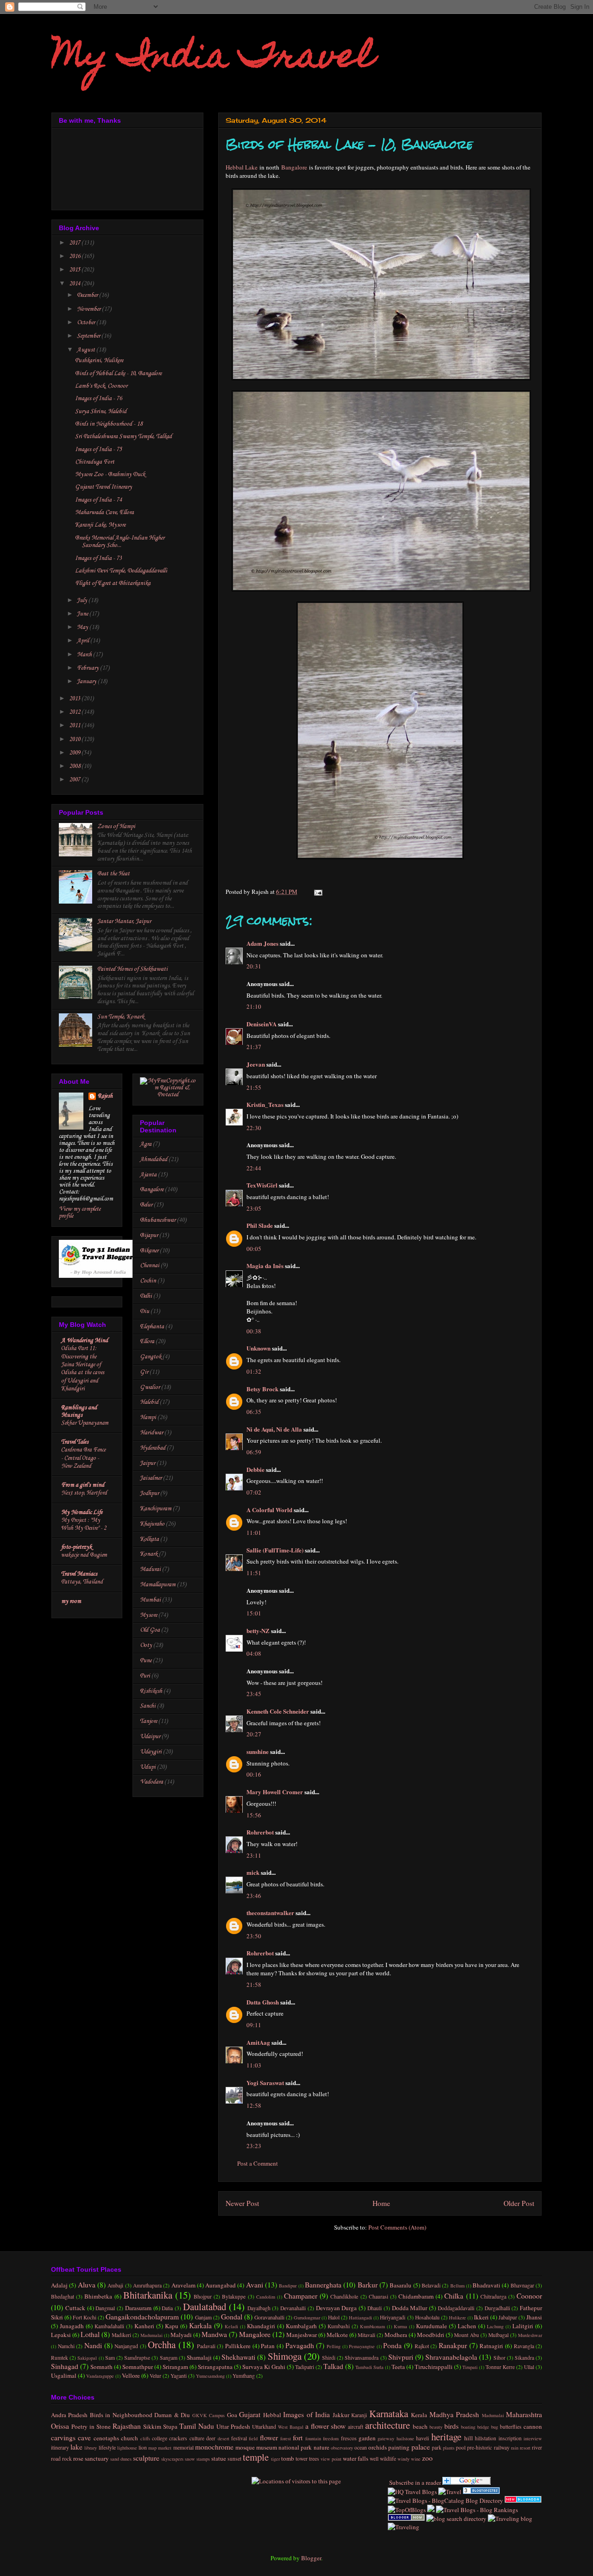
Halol (334, 2317)
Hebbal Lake (242, 167)
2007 (75, 780)
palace (421, 2447)
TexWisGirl (262, 1185)
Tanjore (148, 1721)
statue (219, 2458)
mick (253, 1872)
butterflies (511, 2427)
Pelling (334, 2346)
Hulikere (457, 2318)
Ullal (529, 2367)
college (160, 2438)
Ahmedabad (154, 1159)
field (253, 2438)
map (152, 2448)
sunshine (258, 1751)
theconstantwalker (270, 1913)
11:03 (254, 2065)
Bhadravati (486, 2285)
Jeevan (256, 1064)
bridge (483, 2427)
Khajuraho (152, 1524)
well (374, 2459)
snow (190, 2459)
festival (239, 2438)
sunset (234, 2459)
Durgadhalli (497, 2308)
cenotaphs (106, 2438)
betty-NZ (258, 1630)
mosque (245, 2447)
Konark (149, 1554)
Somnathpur (138, 2367)
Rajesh (105, 1096)
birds (451, 2426)
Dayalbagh (259, 2308)
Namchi (66, 2346)
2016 (75, 256)
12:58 (254, 2105)
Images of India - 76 (98, 399)
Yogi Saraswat (265, 2083)
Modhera (396, 2335)
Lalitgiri (523, 2326)
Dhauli (375, 2308)
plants (449, 2448)
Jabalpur (508, 2317)
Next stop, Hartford (84, 1493)
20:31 (254, 966)
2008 (75, 766)
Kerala (419, 2415)
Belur (146, 1205)
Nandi (93, 2345)
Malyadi (181, 2335)
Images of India (306, 2414)
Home (381, 2203)
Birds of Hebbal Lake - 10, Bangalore (118, 374)
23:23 (254, 2146)
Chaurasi (379, 2296)
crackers (178, 2438)
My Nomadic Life (82, 1512)
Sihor (499, 2358)
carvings (63, 2438)
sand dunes (121, 2459)
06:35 (254, 1412)
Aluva (87, 2285)
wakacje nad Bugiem (84, 1555)
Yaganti (179, 2376)
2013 (75, 699)
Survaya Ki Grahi (264, 2367)
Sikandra (524, 2358)
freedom (331, 2438)
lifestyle (107, 2447)
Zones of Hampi (116, 826)
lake (76, 2447)
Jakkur (341, 2415)
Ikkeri (481, 2317)
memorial (183, 2447)
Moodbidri (431, 2335)
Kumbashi (339, 2326)
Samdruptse (137, 2358)
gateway (386, 2438)
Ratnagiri (491, 2346)
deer (211, 2438)
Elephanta (152, 1327)
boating (468, 2427)
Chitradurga (493, 2296)
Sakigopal (87, 2358)
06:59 (254, 1452)
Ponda (392, 2345)
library (91, 2448)
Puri (145, 1676)
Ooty (146, 1645)
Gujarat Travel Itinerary (104, 487)
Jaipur (148, 1463)
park (437, 2447)
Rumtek (60, 2358)
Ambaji (115, 2285)
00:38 (254, 1331)
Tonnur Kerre (500, 2367)
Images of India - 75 (98, 449)
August (87, 350)
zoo (427, 2458)
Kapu (172, 2326)
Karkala (200, 2325)
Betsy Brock (262, 1389)
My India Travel (213, 59)
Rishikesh (151, 1691)
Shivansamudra (362, 2358)
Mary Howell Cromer (275, 1792)
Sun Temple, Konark (121, 1017)
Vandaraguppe (100, 2376)
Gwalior (150, 1387)
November (89, 309)
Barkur (368, 2285)
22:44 (254, 1168)
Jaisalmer (151, 1478)
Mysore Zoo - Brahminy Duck (110, 474)
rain (515, 2448)
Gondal (232, 2317)
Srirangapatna (215, 2367)
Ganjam (203, 2317)
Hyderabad (153, 1448)
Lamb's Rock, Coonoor (101, 386)
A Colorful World (269, 1510)
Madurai (150, 1569)
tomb (288, 2458)
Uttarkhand (264, 2427)
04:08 (254, 1653)
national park (295, 2447)
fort (298, 2438)
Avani (255, 2285)
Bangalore (294, 167)
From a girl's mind (83, 1485)
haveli (423, 2438)
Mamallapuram (158, 1585)
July (83, 600)
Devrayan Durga (337, 2308)
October (87, 323)
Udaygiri (151, 1752)
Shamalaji (199, 2357)
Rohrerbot (260, 1832)
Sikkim (152, 2426)
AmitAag (258, 2042)
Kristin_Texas (265, 1104)
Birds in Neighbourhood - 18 (109, 424)
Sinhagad (65, 2366)
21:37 (254, 1047)
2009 (75, 753)
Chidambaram (416, 2296)
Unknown (259, 1348)
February (88, 668)
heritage (446, 2437)
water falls (356, 2458)
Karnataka (389, 2413)
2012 (75, 712)
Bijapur (149, 1235)
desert (224, 2438)
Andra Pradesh (69, 2415)
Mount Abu (467, 2335)
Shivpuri (401, 2357)
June (83, 614)
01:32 (254, 1371)
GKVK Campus (208, 2415)
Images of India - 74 (98, 500)
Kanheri (144, 2326)
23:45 (254, 1694)
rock (67, 2459)
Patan (268, 2346)
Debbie (255, 1469)
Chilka (454, 2296)
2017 (75, 243)
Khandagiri (261, 2326)
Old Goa (150, 1630)
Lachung (495, 2326)
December (88, 295)
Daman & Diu (172, 2415)
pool (461, 2447)
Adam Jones (262, 943)
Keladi (231, 2326)
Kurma (401, 2326)
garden (367, 2438)
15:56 (254, 1815)
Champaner (301, 2296)
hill (469, 2438)
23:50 (254, 1936)
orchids (378, 2447)
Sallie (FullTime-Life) (275, 1550)
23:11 (254, 1855)
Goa (232, 2415)
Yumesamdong (210, 2376)
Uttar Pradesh (233, 2426)
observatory (342, 2448)
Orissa (60, 2426)
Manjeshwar (302, 2335)
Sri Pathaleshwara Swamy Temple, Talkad (123, 437)
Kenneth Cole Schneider (278, 1711)
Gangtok (151, 1357)
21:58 (254, 1985)
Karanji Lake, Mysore (100, 525)
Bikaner (149, 1251)
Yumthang (244, 2376)
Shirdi (329, 2358)
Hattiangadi (360, 2318)
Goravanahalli (269, 2317)
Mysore (148, 1615)
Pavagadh (300, 2345)
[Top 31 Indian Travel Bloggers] (99, 1276)
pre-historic (479, 2447)
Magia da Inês (265, 1266)
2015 (75, 270)
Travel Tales (75, 1442)
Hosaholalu (427, 2317)
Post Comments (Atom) (397, 2227)
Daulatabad (205, 2306)
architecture (388, 2425)
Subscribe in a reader (414, 2482)
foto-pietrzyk (76, 1547)
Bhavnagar (522, 2285)
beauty (436, 2427)
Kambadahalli (109, 2326)
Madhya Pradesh (454, 2414)
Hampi (148, 1417)
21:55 (254, 1087)
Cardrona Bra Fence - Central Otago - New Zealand (83, 1458)
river (537, 2447)
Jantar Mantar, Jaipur (124, 921)
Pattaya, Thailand (82, 1582)
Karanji (359, 2415)
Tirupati (470, 2367)
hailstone (405, 2438)
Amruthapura (147, 2285)
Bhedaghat (63, 2296)
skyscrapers (172, 2459)
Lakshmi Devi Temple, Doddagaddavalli (121, 571)
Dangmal (105, 2308)
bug (495, 2427)
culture (197, 2438)
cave (84, 2438)
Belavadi (431, 2285)
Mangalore (255, 2334)
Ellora (147, 1341)
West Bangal (291, 2427)
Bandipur (288, 2286)
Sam (110, 2358)
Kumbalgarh (301, 2326)
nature (322, 2447)
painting (399, 2447)
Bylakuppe (234, 2296)
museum (267, 2447)
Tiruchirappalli (434, 2367)
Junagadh (72, 2326)
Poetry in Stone (91, 2426)
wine (416, 2459)
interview (533, 2438)
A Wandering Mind (85, 1341)
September (89, 336)
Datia (167, 2308)
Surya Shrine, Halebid (101, 412)
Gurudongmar (307, 2318)
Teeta (398, 2367)
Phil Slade (260, 1225)
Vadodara (151, 1782)
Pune (146, 1661)
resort (525, 2448)
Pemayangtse (362, 2346)
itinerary (60, 2447)
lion (143, 2447)
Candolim (266, 2297)
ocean (361, 2447)
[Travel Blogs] (431, 2510)
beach (420, 2426)
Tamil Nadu (197, 2426)
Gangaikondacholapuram (142, 2317)
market (165, 2448)
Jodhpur (149, 1493)
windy (404, 2459)
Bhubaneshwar (158, 1220)
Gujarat (250, 2414)
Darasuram (138, 2308)
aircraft (356, 2427)
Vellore (131, 2375)
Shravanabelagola (451, 2357)
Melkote (337, 2335)
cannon (533, 2426)
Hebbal (272, 2415)
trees (314, 2459)
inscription (510, 2438)
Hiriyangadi (393, 2317)
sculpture (146, 2458)
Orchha (162, 2344)
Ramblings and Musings (79, 1411)
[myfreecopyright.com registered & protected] (168, 1095)
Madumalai (151, 2335)
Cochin (148, 1281)
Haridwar (151, 1433)
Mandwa (214, 2334)
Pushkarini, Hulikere (99, 361)
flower (269, 2438)
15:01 (254, 1613)
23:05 (254, 1208)
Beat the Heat (114, 874)
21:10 (254, 1006)
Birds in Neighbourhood (121, 2415)
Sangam (169, 2358)
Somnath (101, 2367)
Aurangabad (221, 2285)
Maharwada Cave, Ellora (104, 512)
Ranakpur (453, 2345)
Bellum (457, 2286)
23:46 (254, 1896)
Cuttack (75, 2308)
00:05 (254, 1249)
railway (502, 2447)
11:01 (254, 1533)
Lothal (90, 2334)
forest (286, 2438)
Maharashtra (524, 2414)
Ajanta (148, 1175)
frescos (349, 2438)
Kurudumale (432, 2326)
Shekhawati (238, 2357)
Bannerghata (323, 2285)
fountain (313, 2438)
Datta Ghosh (263, 2002)
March (85, 655)
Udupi (148, 1767)
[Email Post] (317, 892)
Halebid (149, 1402)
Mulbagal (498, 2335)
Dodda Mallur (410, 2308)
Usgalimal (64, 2375)
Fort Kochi (85, 2317)
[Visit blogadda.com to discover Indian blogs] (523, 2501)
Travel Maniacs (79, 1574)
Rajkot (422, 2346)
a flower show (326, 2426)
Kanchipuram (156, 1509)
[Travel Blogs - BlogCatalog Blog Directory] (445, 2501)
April (84, 641)
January (87, 682)
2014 (75, 284)
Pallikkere (238, 2346)
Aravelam (183, 2285)
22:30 (254, 1128)
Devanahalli (293, 2308)
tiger (275, 2459)
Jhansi (534, 2317)
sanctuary (97, 2458)
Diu (145, 1311)
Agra (146, 1144)
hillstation (486, 2438)
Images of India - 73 (98, 558)
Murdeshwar (530, 2335)
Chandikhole (344, 2296)
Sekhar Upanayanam (85, 1423)
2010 (75, 739)
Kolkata (149, 1539)
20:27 (254, 1734)
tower (302, 2459)
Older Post (519, 2203)
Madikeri (121, 2335)
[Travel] (450, 2492)
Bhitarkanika (148, 2295)
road (56, 2459)
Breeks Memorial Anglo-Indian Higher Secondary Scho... (120, 542)
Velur (155, 2376)
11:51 (254, 1573)
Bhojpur (203, 2296)
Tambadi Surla (369, 2367)
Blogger (311, 2558)
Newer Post (242, 2203)
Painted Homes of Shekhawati (132, 969)
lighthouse (127, 2448)
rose (78, 2458)
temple (256, 2457)
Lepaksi (61, 2335)
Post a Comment (258, 2163)
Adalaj (59, 2285)
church (129, 2438)
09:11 (254, 2025)
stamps (203, 2459)
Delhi (146, 1296)
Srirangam (175, 2367)
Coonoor (529, 2296)
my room (71, 1601)
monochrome (214, 2447)
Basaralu (401, 2285)
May (83, 627)
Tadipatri (305, 2367)
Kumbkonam (372, 2326)
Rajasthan (127, 2426)
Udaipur (150, 1737)
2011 (75, 726)
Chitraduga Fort (95, 462)
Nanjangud (126, 2346)
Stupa (170, 2426)
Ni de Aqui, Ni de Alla (274, 1429)
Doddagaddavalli (456, 2308)
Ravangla (524, 2346)
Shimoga (285, 2356)
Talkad (333, 2366)
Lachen (467, 2326)
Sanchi (148, 1706)
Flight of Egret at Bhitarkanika (113, 583)
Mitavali (366, 2335)
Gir (144, 1372)
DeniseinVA (262, 1024)
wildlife (388, 2459)
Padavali (206, 2346)
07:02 (254, 1492)
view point (331, 2459)
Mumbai (150, 1600)
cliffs (145, 2438)
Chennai (150, 1266)
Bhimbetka (98, 2296)
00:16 (254, 1774)
